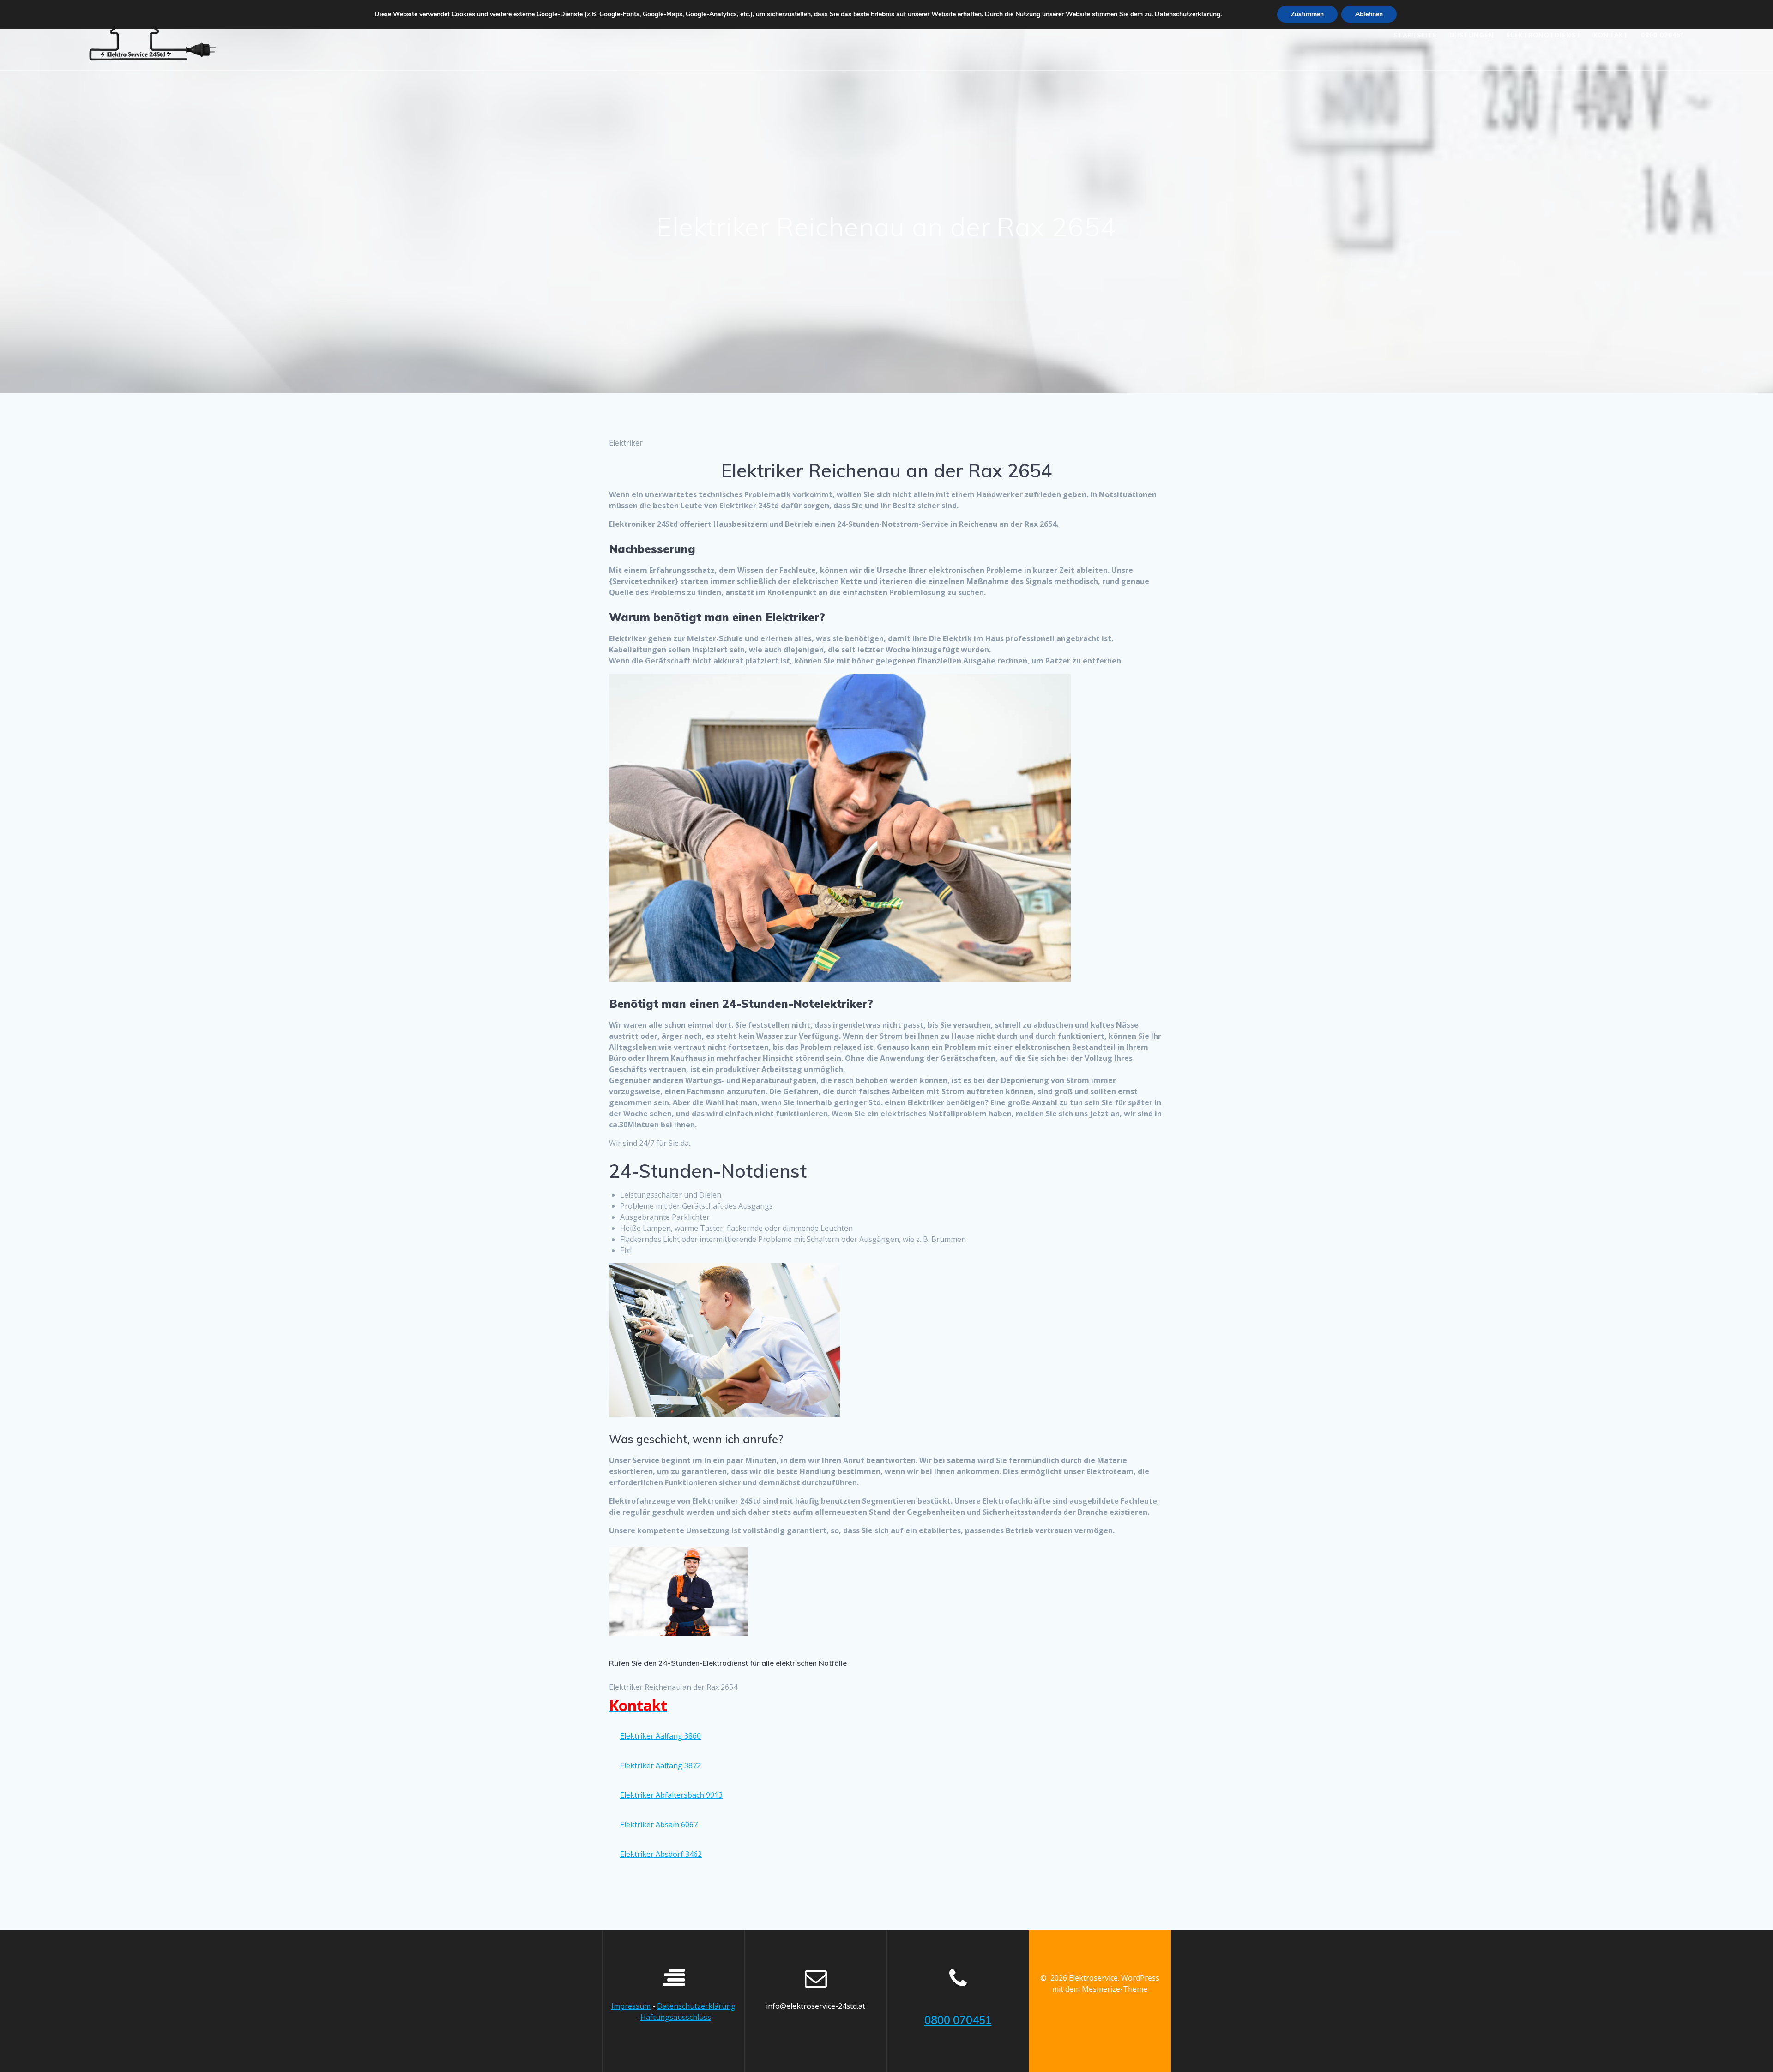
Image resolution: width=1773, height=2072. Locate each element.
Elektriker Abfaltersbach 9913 (671, 1795)
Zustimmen (1307, 14)
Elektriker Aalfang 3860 (660, 1736)
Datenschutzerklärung (696, 2006)
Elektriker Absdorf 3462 (661, 1854)
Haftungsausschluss (676, 2017)
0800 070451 (1663, 35)
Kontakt (1611, 35)
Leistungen (1472, 35)
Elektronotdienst (1544, 35)
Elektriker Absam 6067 (659, 1825)
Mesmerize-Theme (1115, 1989)
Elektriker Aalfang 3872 (660, 1765)
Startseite (1415, 35)
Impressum (631, 2006)
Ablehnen (1369, 14)
